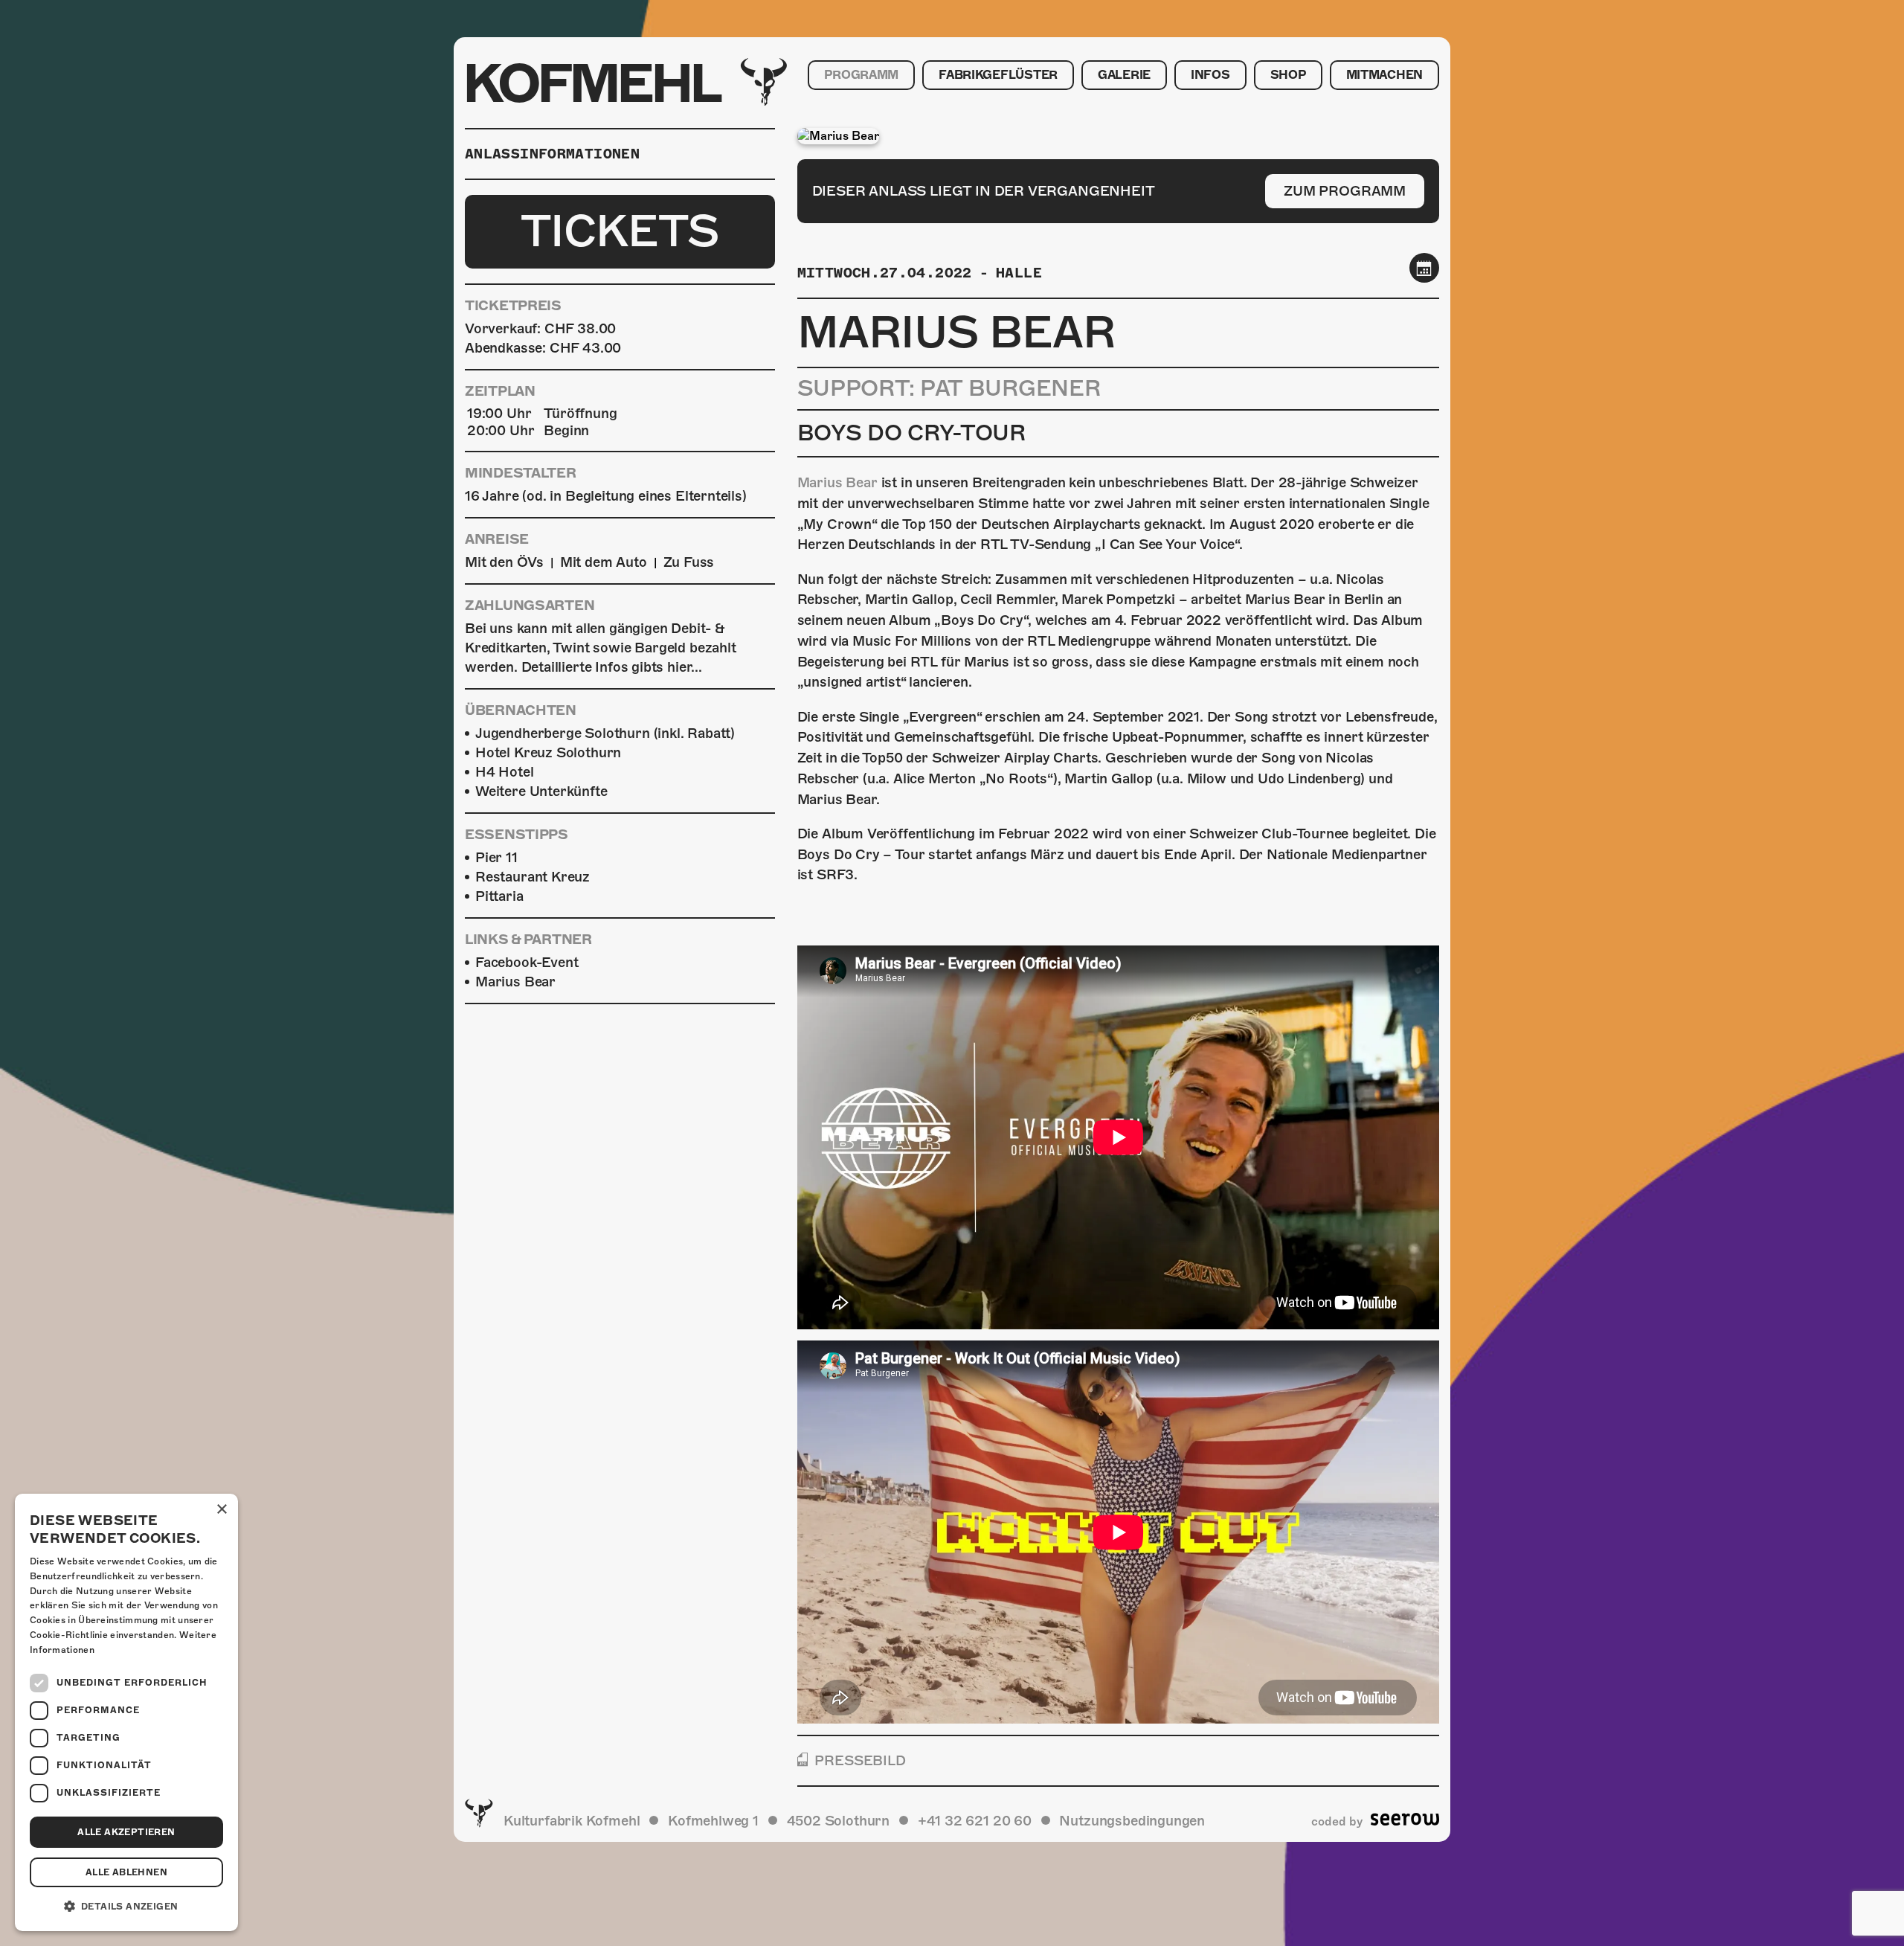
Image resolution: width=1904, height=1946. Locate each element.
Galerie (1124, 75)
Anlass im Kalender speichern (1425, 267)
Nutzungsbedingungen (1132, 1821)
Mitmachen (1384, 75)
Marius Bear (837, 482)
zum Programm (1345, 191)
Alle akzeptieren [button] (126, 1832)
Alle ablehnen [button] (126, 1872)
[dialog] (126, 1712)
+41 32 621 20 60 (975, 1821)
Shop (1288, 75)
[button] (126, 1907)
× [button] (221, 1510)
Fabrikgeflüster (998, 75)
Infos (1210, 75)
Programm (861, 75)
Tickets (620, 231)
